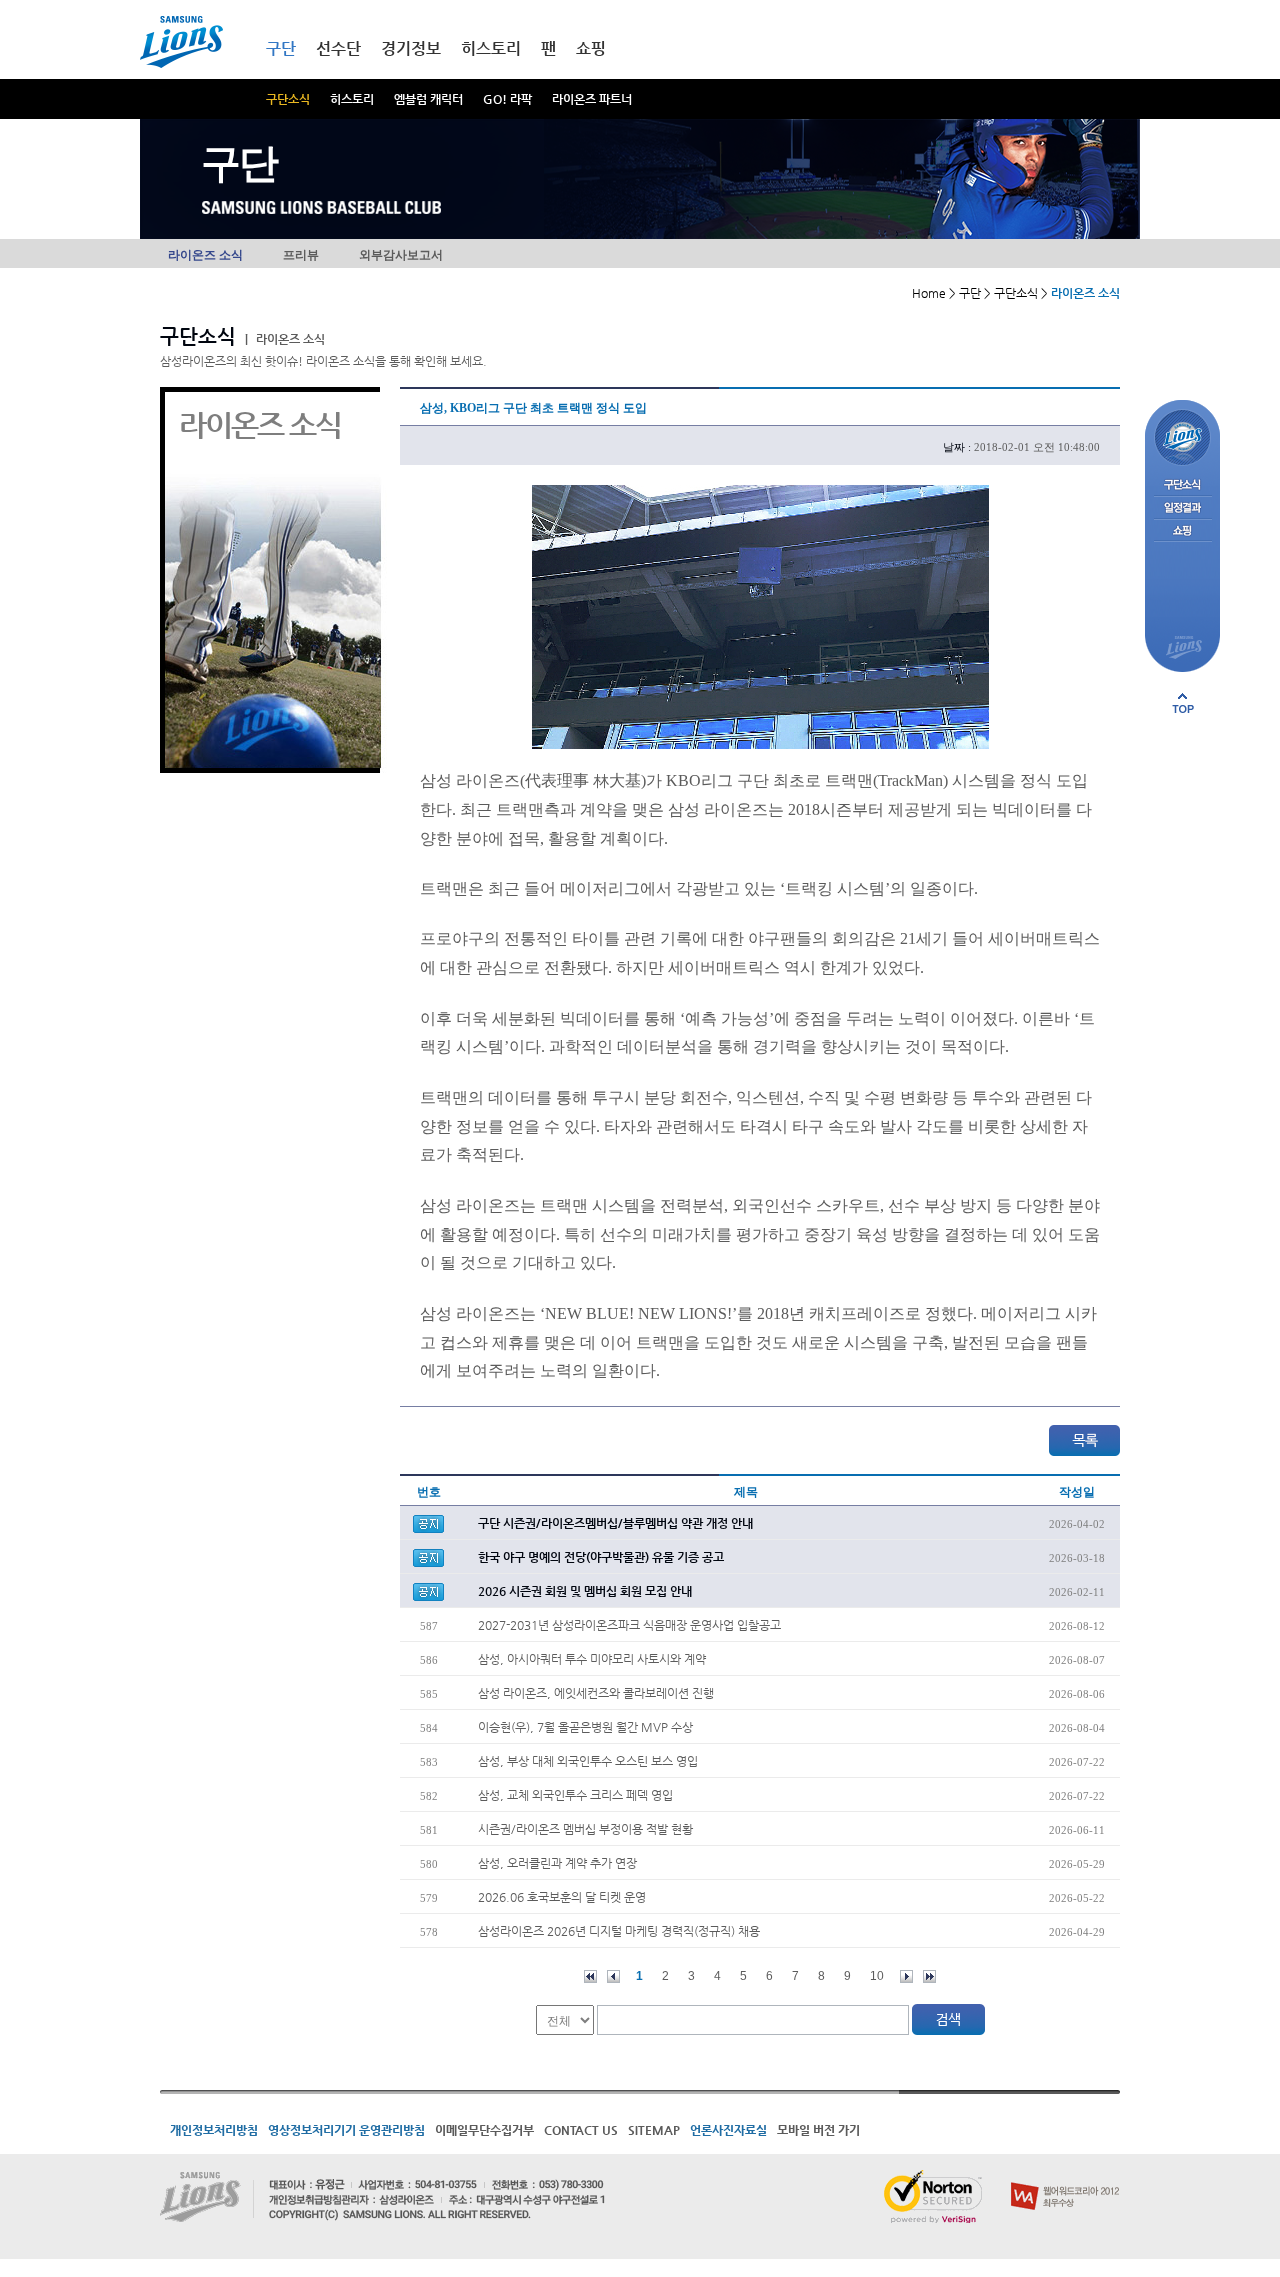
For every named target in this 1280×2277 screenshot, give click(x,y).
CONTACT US (581, 2130)
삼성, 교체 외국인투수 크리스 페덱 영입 (575, 1795)
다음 (906, 1976)
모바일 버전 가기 (818, 2130)
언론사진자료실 (728, 2130)
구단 (281, 48)
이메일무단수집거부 (484, 2130)
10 (877, 1976)
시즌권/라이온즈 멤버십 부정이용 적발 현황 (585, 1829)
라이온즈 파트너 (592, 99)
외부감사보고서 (401, 255)
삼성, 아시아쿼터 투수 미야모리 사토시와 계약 (592, 1659)
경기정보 (411, 48)
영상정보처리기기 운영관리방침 (346, 2130)
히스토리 (352, 99)
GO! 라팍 (507, 99)
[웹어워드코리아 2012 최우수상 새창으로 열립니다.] (1065, 2178)
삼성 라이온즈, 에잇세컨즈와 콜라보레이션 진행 (596, 1693)
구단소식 (288, 99)
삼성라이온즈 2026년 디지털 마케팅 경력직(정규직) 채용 (619, 1931)
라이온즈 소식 (205, 255)
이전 (613, 1976)
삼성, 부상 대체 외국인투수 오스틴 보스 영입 (588, 1761)
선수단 (338, 48)
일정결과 (1182, 508)
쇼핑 (591, 48)
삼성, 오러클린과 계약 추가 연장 (557, 1863)
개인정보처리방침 (214, 2130)
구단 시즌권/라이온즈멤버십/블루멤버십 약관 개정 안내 (615, 1523)
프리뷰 (301, 255)
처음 (590, 1976)
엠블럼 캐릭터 (428, 99)
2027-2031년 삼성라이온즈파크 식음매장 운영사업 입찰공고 (629, 1625)
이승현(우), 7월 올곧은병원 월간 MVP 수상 (585, 1727)
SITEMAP (654, 2130)
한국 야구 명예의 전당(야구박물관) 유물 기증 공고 (601, 1557)
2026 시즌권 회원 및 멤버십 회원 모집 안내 (585, 1591)
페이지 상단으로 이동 (1183, 703)
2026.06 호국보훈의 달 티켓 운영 (562, 1897)
